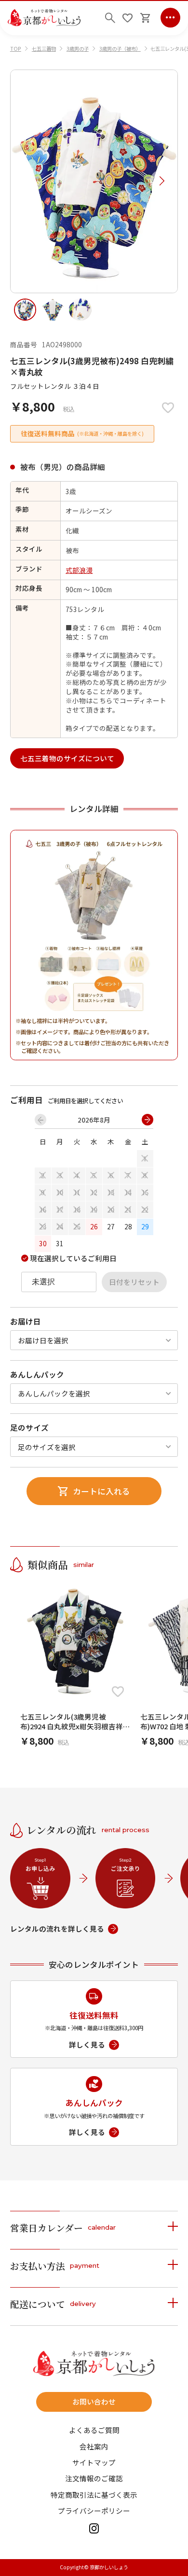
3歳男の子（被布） (120, 49)
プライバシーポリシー (94, 2511)
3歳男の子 (78, 49)
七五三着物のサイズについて (67, 758)
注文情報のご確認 (94, 2479)
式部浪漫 (79, 570)
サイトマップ (94, 2463)
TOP (16, 49)
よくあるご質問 (94, 2430)
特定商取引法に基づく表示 (94, 2495)
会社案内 (94, 2447)
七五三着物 (44, 49)
